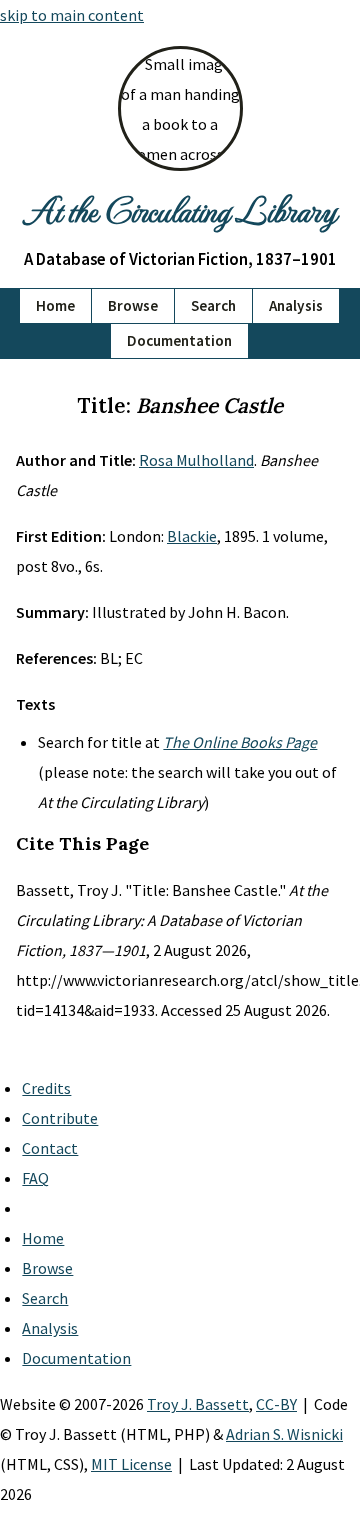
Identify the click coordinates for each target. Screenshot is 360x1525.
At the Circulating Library (180, 209)
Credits (46, 1088)
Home (55, 305)
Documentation (179, 340)
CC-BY (276, 1404)
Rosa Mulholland (196, 460)
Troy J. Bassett (198, 1404)
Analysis (296, 305)
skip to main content (72, 15)
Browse (133, 305)
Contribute (60, 1118)
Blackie (192, 536)
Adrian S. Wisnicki (284, 1434)
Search (213, 305)
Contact (50, 1148)
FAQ (35, 1178)
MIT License (131, 1464)
